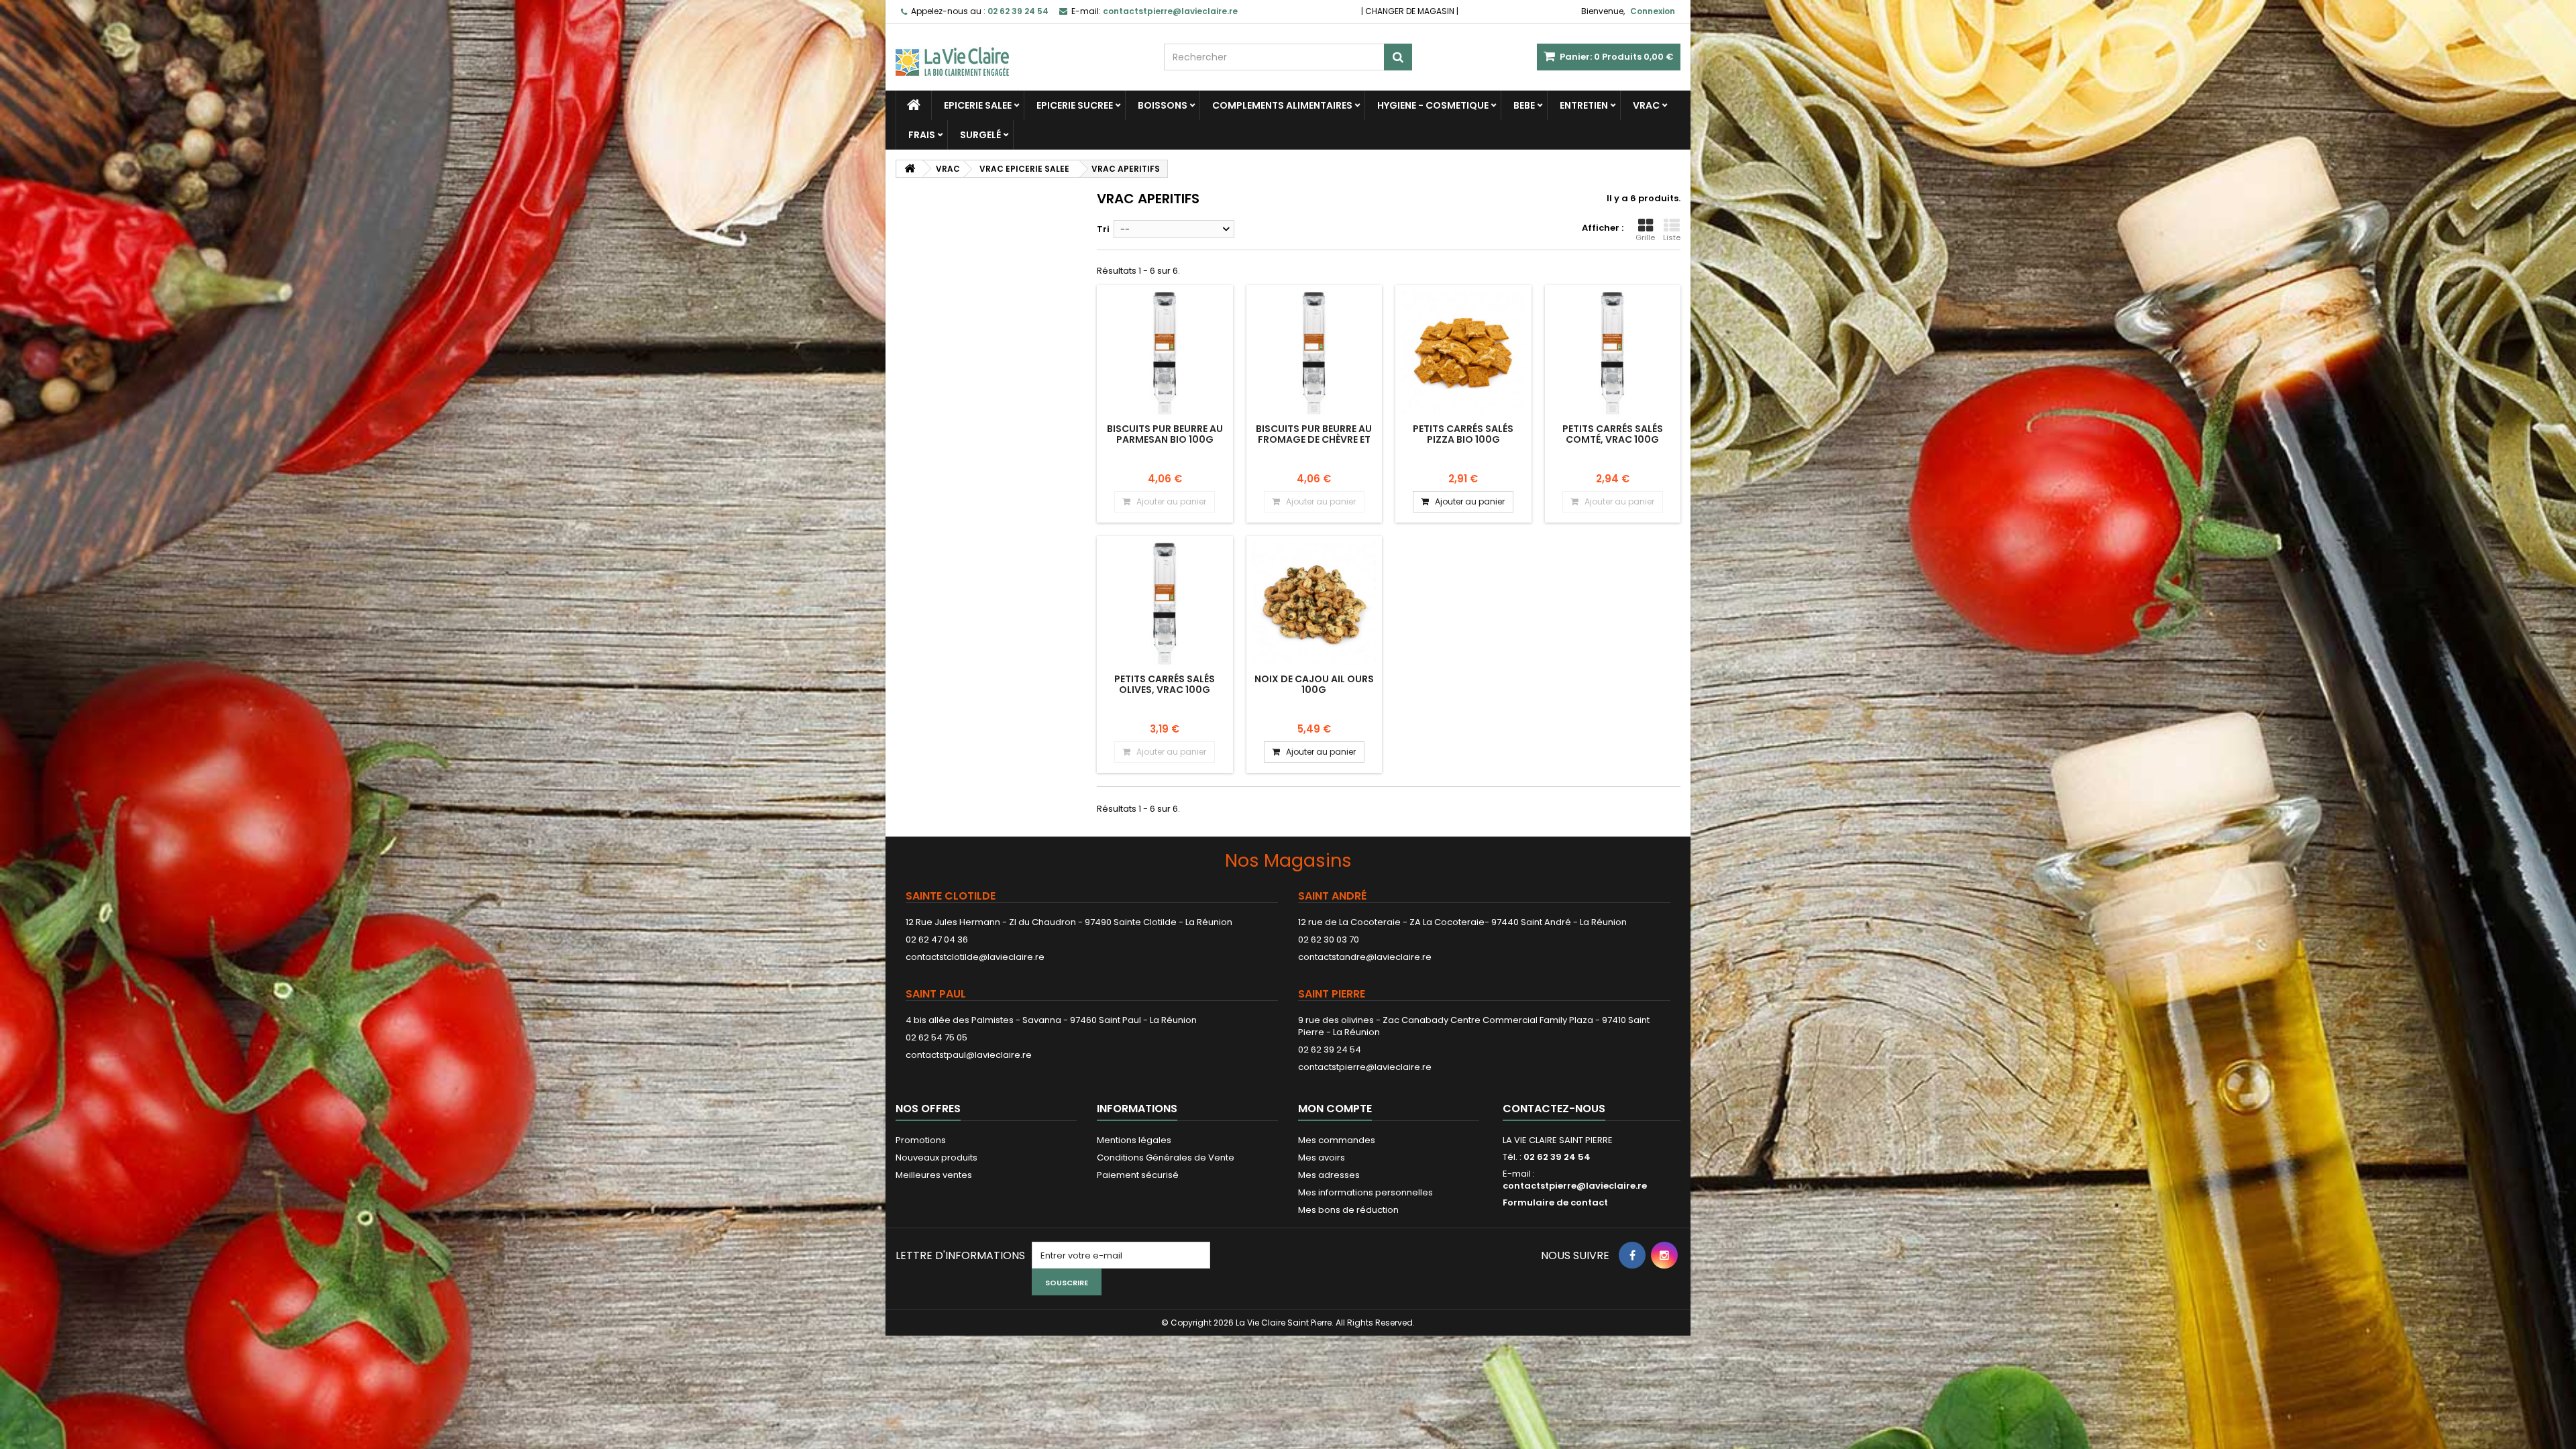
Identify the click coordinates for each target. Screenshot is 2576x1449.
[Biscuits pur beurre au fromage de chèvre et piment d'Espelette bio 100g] (1314, 353)
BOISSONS (1163, 105)
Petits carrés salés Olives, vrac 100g (1165, 684)
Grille (1645, 237)
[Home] (914, 105)
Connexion (1653, 11)
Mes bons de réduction (1348, 1210)
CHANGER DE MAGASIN (1410, 11)
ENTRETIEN (1584, 105)
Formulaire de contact (1555, 1202)
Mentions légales (1134, 1140)
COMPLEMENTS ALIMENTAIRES (1282, 105)
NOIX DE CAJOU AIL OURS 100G (1314, 684)
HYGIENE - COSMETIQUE (1433, 105)
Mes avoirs (1322, 1158)
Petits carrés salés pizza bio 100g (1463, 434)
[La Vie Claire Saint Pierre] (1020, 50)
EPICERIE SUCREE (1075, 105)
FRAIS (922, 135)
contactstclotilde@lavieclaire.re (975, 957)
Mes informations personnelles (1365, 1192)
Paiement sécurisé (1138, 1175)
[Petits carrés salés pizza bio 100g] (1463, 353)
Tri (1103, 229)
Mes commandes (1337, 1140)
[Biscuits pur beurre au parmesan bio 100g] (1165, 353)
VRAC (1646, 105)
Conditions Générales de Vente (1166, 1158)
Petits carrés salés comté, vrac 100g (1613, 434)
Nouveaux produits (936, 1158)
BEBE (1524, 105)
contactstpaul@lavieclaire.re (969, 1055)
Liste (1672, 237)
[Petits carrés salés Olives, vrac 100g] (1165, 604)
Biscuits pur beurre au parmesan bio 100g (1165, 434)
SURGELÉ (980, 135)
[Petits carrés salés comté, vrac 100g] (1613, 353)
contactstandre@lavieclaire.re (1365, 957)
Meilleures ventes (934, 1175)
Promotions (921, 1140)
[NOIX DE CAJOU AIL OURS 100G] (1314, 604)
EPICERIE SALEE (978, 105)
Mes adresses (1329, 1175)
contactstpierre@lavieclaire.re (1365, 1067)
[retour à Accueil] (910, 169)
